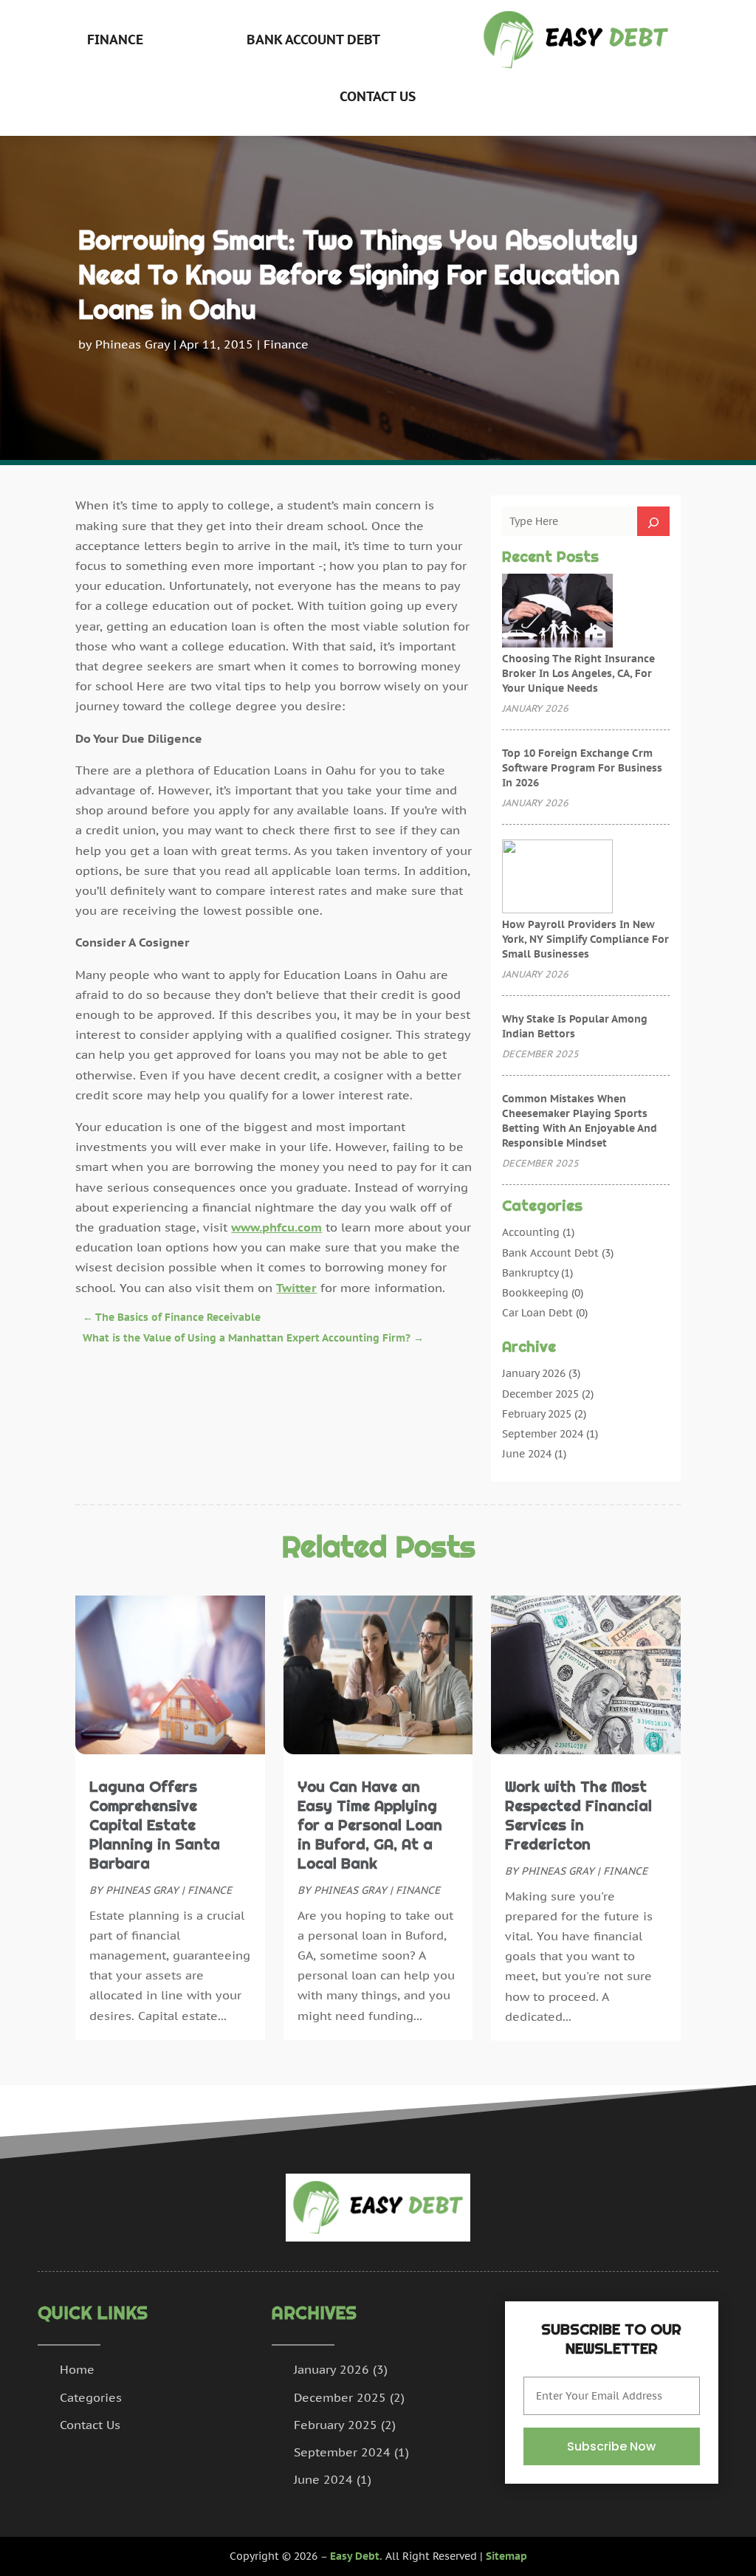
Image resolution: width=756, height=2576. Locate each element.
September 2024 (543, 1434)
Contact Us (378, 96)
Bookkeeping (535, 1293)
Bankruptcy (530, 1273)
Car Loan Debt (537, 1313)
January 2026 (534, 1373)
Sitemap (506, 2556)
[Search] (653, 521)
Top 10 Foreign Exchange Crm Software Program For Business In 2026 (582, 768)
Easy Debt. (356, 2556)
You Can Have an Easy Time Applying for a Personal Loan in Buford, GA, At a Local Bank (370, 1825)
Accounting (531, 1232)
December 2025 (540, 1394)
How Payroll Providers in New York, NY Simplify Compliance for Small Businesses (585, 939)
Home (77, 2369)
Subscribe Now (611, 2446)
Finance (115, 40)
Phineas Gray (133, 344)
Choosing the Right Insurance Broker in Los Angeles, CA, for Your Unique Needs (578, 673)
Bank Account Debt (313, 40)
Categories (91, 2397)
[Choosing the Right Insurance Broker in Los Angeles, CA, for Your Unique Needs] (557, 612)
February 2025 (537, 1414)
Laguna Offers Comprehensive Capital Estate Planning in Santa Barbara (155, 1825)
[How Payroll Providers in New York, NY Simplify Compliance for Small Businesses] (557, 878)
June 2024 (527, 1454)
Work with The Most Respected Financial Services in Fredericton (578, 1816)
